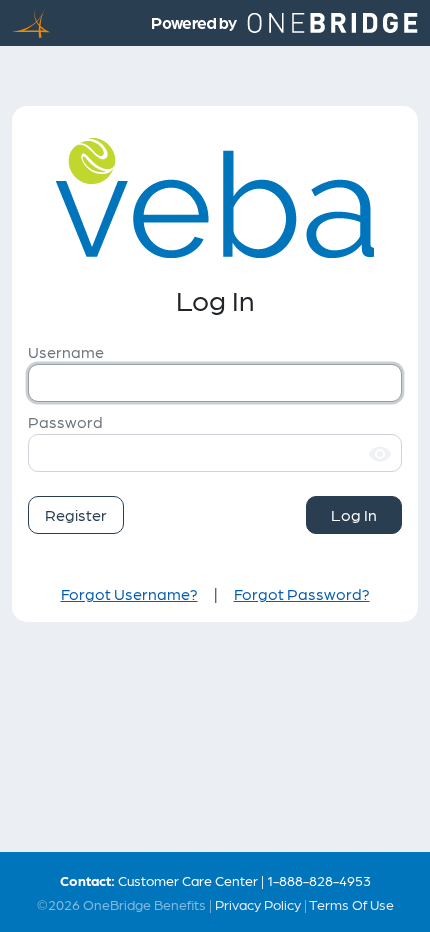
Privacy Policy (258, 904)
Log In (354, 514)
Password (65, 421)
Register (76, 514)
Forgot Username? (129, 593)
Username (66, 351)
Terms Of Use (351, 904)
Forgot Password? (302, 593)
